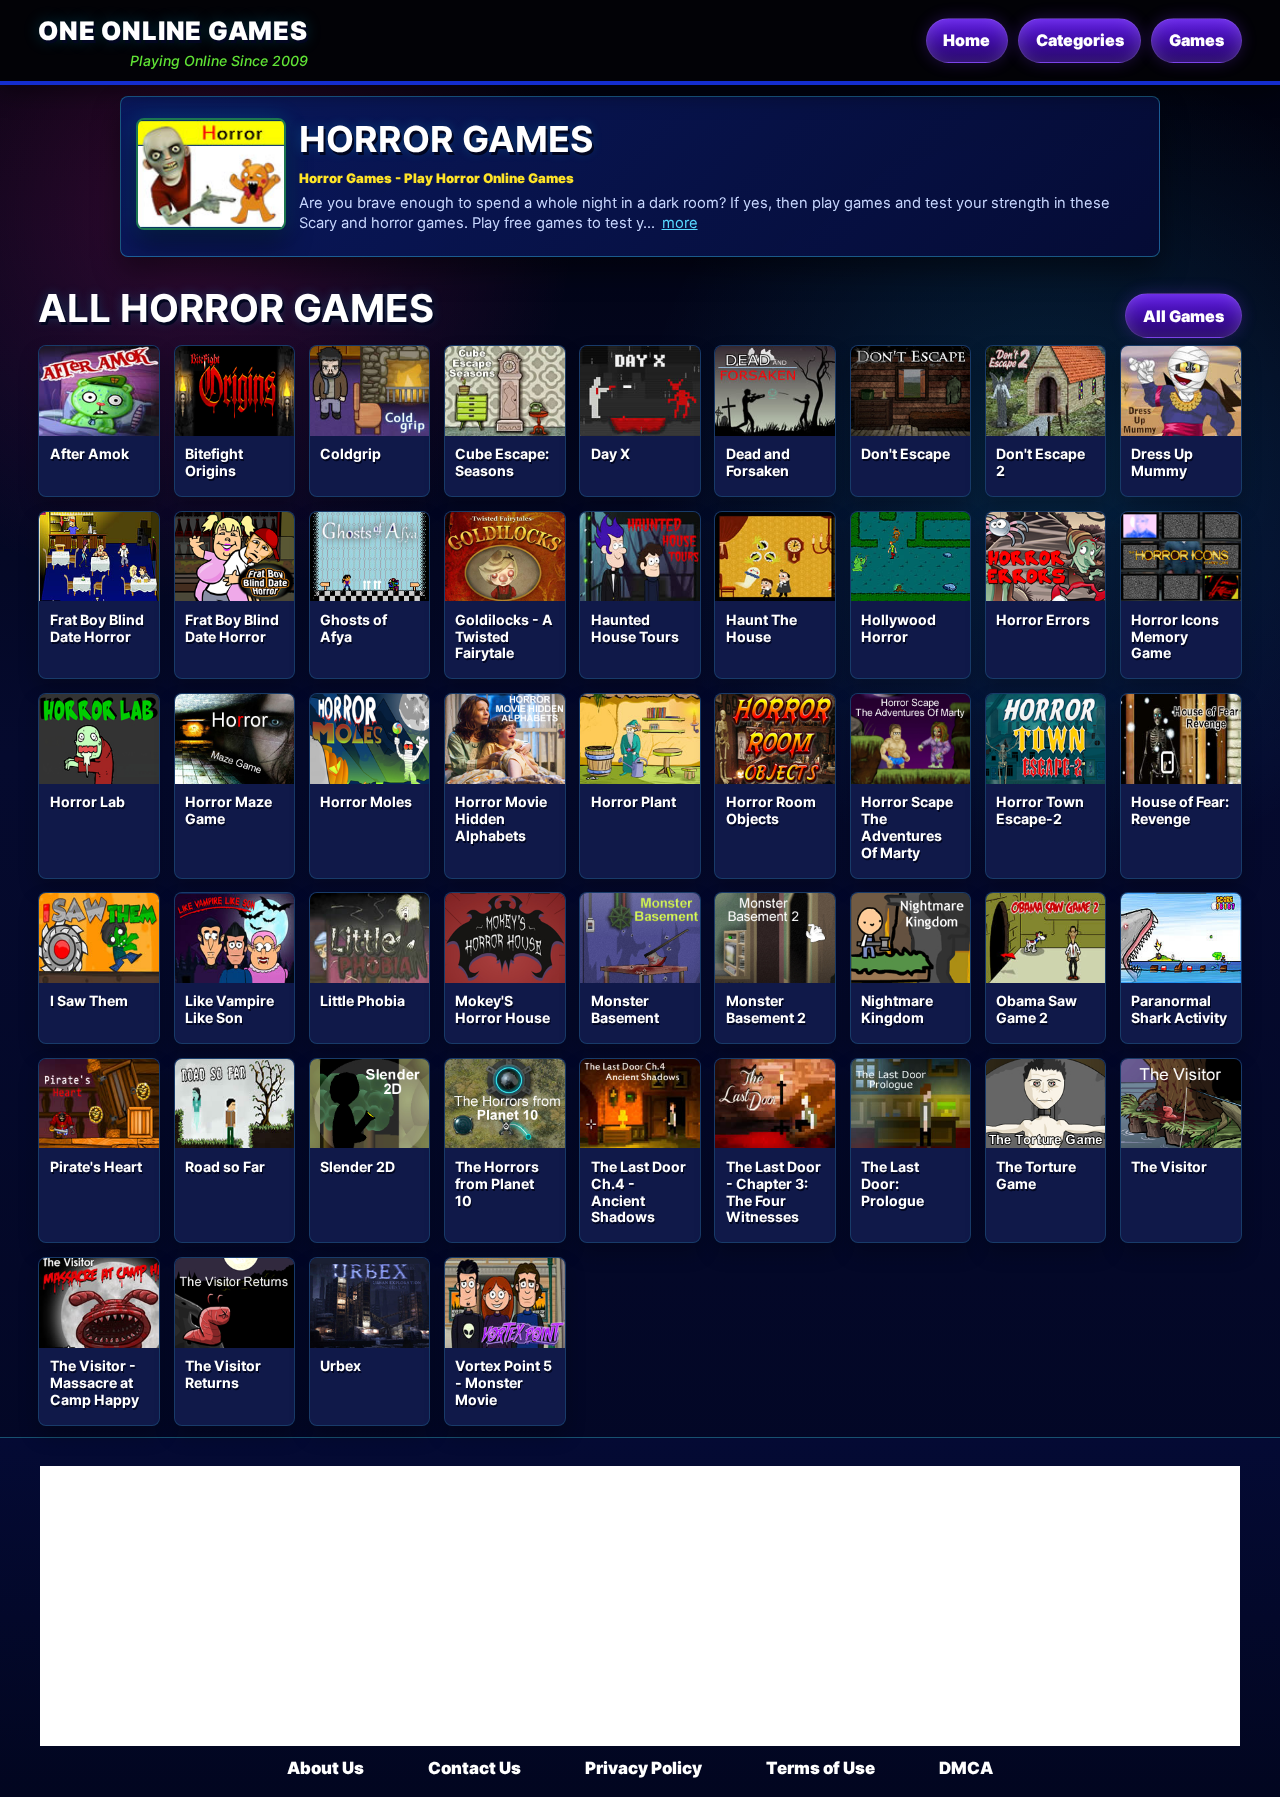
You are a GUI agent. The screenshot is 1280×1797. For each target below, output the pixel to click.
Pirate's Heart (96, 1166)
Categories (1080, 40)
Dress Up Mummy (1162, 462)
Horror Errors (1043, 619)
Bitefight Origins (214, 462)
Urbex (340, 1365)
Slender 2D (357, 1166)
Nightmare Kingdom (897, 1009)
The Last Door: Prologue (892, 1183)
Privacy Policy (643, 1768)
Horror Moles (366, 801)
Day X (610, 453)
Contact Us (474, 1768)
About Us (325, 1768)
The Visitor (1169, 1166)
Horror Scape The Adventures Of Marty (907, 827)
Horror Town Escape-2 (1040, 810)
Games (1196, 40)
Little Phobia (362, 1000)
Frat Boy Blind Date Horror (97, 628)
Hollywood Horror (898, 628)
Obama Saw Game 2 (1036, 1009)
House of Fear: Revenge (1180, 810)
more (680, 223)
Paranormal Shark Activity (1179, 1009)
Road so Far (225, 1166)
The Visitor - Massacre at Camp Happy (94, 1382)
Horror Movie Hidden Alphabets (501, 818)
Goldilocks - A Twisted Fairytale (504, 636)
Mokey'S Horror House (502, 1009)
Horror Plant (633, 801)
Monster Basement (625, 1009)
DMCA (966, 1768)
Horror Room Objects (771, 810)
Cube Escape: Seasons (502, 462)
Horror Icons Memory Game (1175, 636)
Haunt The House (761, 628)
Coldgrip (350, 453)
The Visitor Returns (223, 1374)
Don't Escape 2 (1040, 462)
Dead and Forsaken (758, 462)
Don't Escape (905, 453)
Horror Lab (87, 801)
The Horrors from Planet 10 (497, 1183)
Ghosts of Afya (353, 628)
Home (966, 40)
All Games (1183, 316)
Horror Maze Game (228, 810)
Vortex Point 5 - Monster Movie (503, 1382)
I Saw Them (89, 1000)
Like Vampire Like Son (229, 1009)
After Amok (89, 453)
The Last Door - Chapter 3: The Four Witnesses (773, 1192)
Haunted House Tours (635, 628)
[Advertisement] (640, 1606)
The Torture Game (1036, 1175)
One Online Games (172, 30)
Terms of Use (820, 1768)
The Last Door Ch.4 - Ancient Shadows (638, 1192)
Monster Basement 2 (766, 1009)
